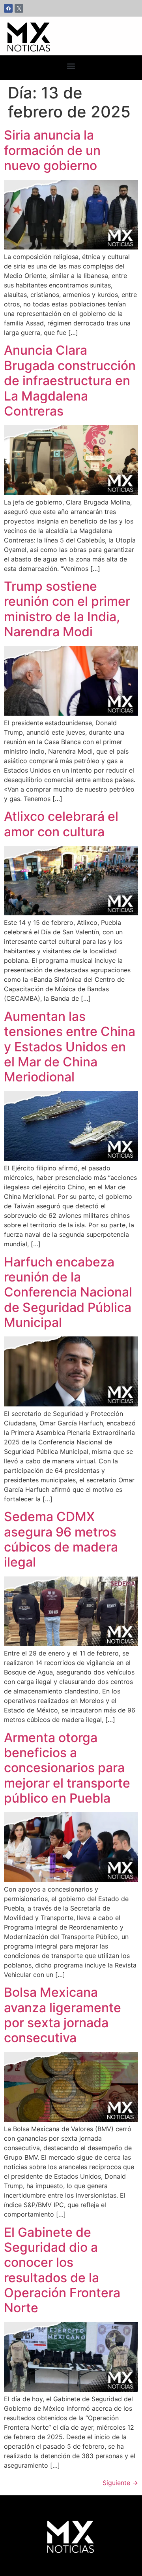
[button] (71, 66)
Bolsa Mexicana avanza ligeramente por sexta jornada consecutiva (63, 2015)
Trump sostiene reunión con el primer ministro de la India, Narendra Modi (67, 609)
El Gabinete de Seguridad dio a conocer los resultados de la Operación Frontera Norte (62, 2270)
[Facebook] (8, 8)
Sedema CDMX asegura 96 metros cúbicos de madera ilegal (61, 1539)
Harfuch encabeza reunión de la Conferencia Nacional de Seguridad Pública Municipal (68, 1292)
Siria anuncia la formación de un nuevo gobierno (52, 150)
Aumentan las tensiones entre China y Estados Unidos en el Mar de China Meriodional (70, 1047)
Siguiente (120, 2483)
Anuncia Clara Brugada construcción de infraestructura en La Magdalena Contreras (70, 381)
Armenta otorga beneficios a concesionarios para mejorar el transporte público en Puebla (67, 1768)
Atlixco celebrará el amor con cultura (61, 824)
